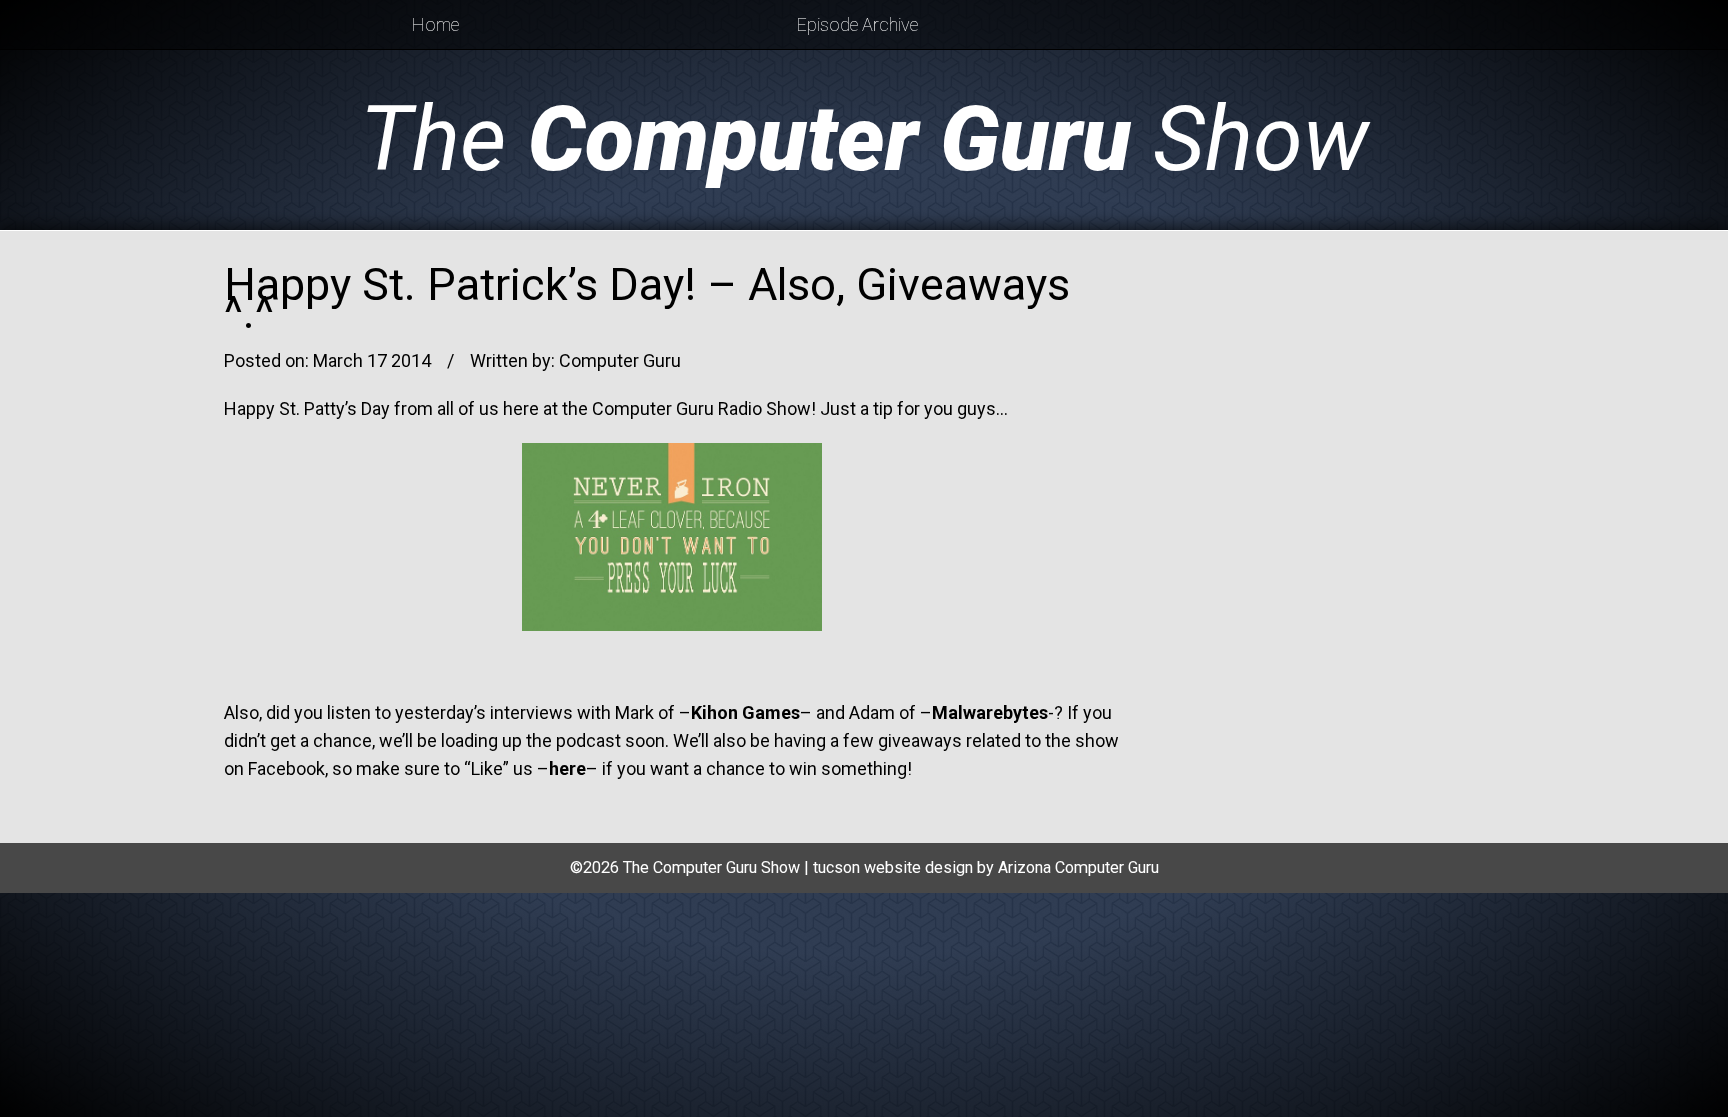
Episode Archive (857, 24)
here (567, 768)
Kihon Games (745, 712)
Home (435, 24)
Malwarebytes (990, 712)
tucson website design (893, 867)
